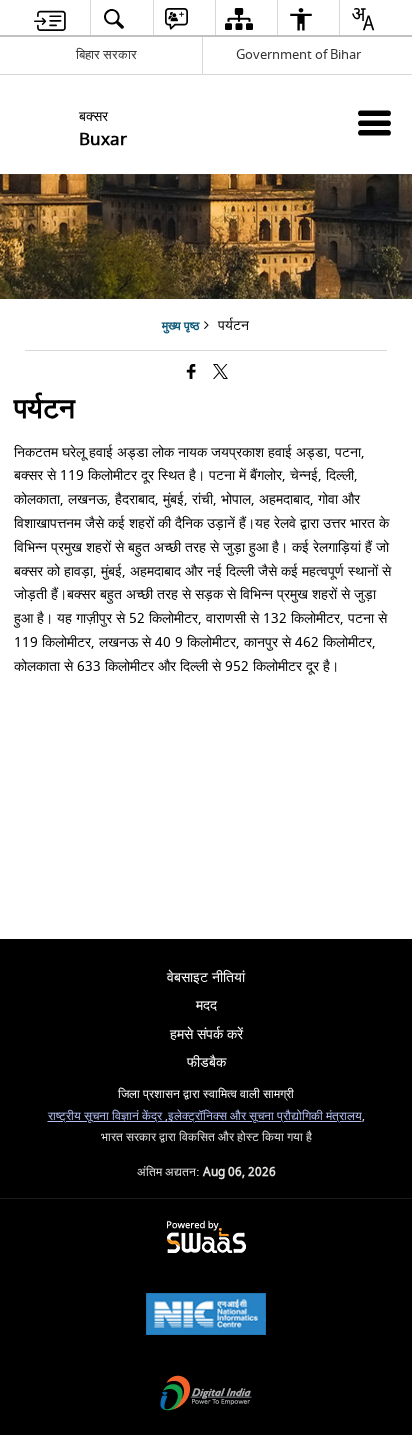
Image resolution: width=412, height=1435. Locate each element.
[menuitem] (50, 18)
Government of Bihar (298, 54)
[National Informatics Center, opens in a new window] (206, 1316)
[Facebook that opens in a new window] (191, 373)
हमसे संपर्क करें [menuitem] (206, 1034)
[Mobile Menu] (374, 122)
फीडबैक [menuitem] (206, 1062)
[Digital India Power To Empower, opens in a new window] (206, 1395)
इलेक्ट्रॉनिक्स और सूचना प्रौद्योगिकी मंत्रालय (265, 1116)
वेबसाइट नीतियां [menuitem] (206, 977)
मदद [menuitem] (206, 1005)
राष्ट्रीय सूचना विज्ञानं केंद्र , (108, 1116)
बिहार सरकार (106, 54)
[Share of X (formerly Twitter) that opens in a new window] (220, 373)
